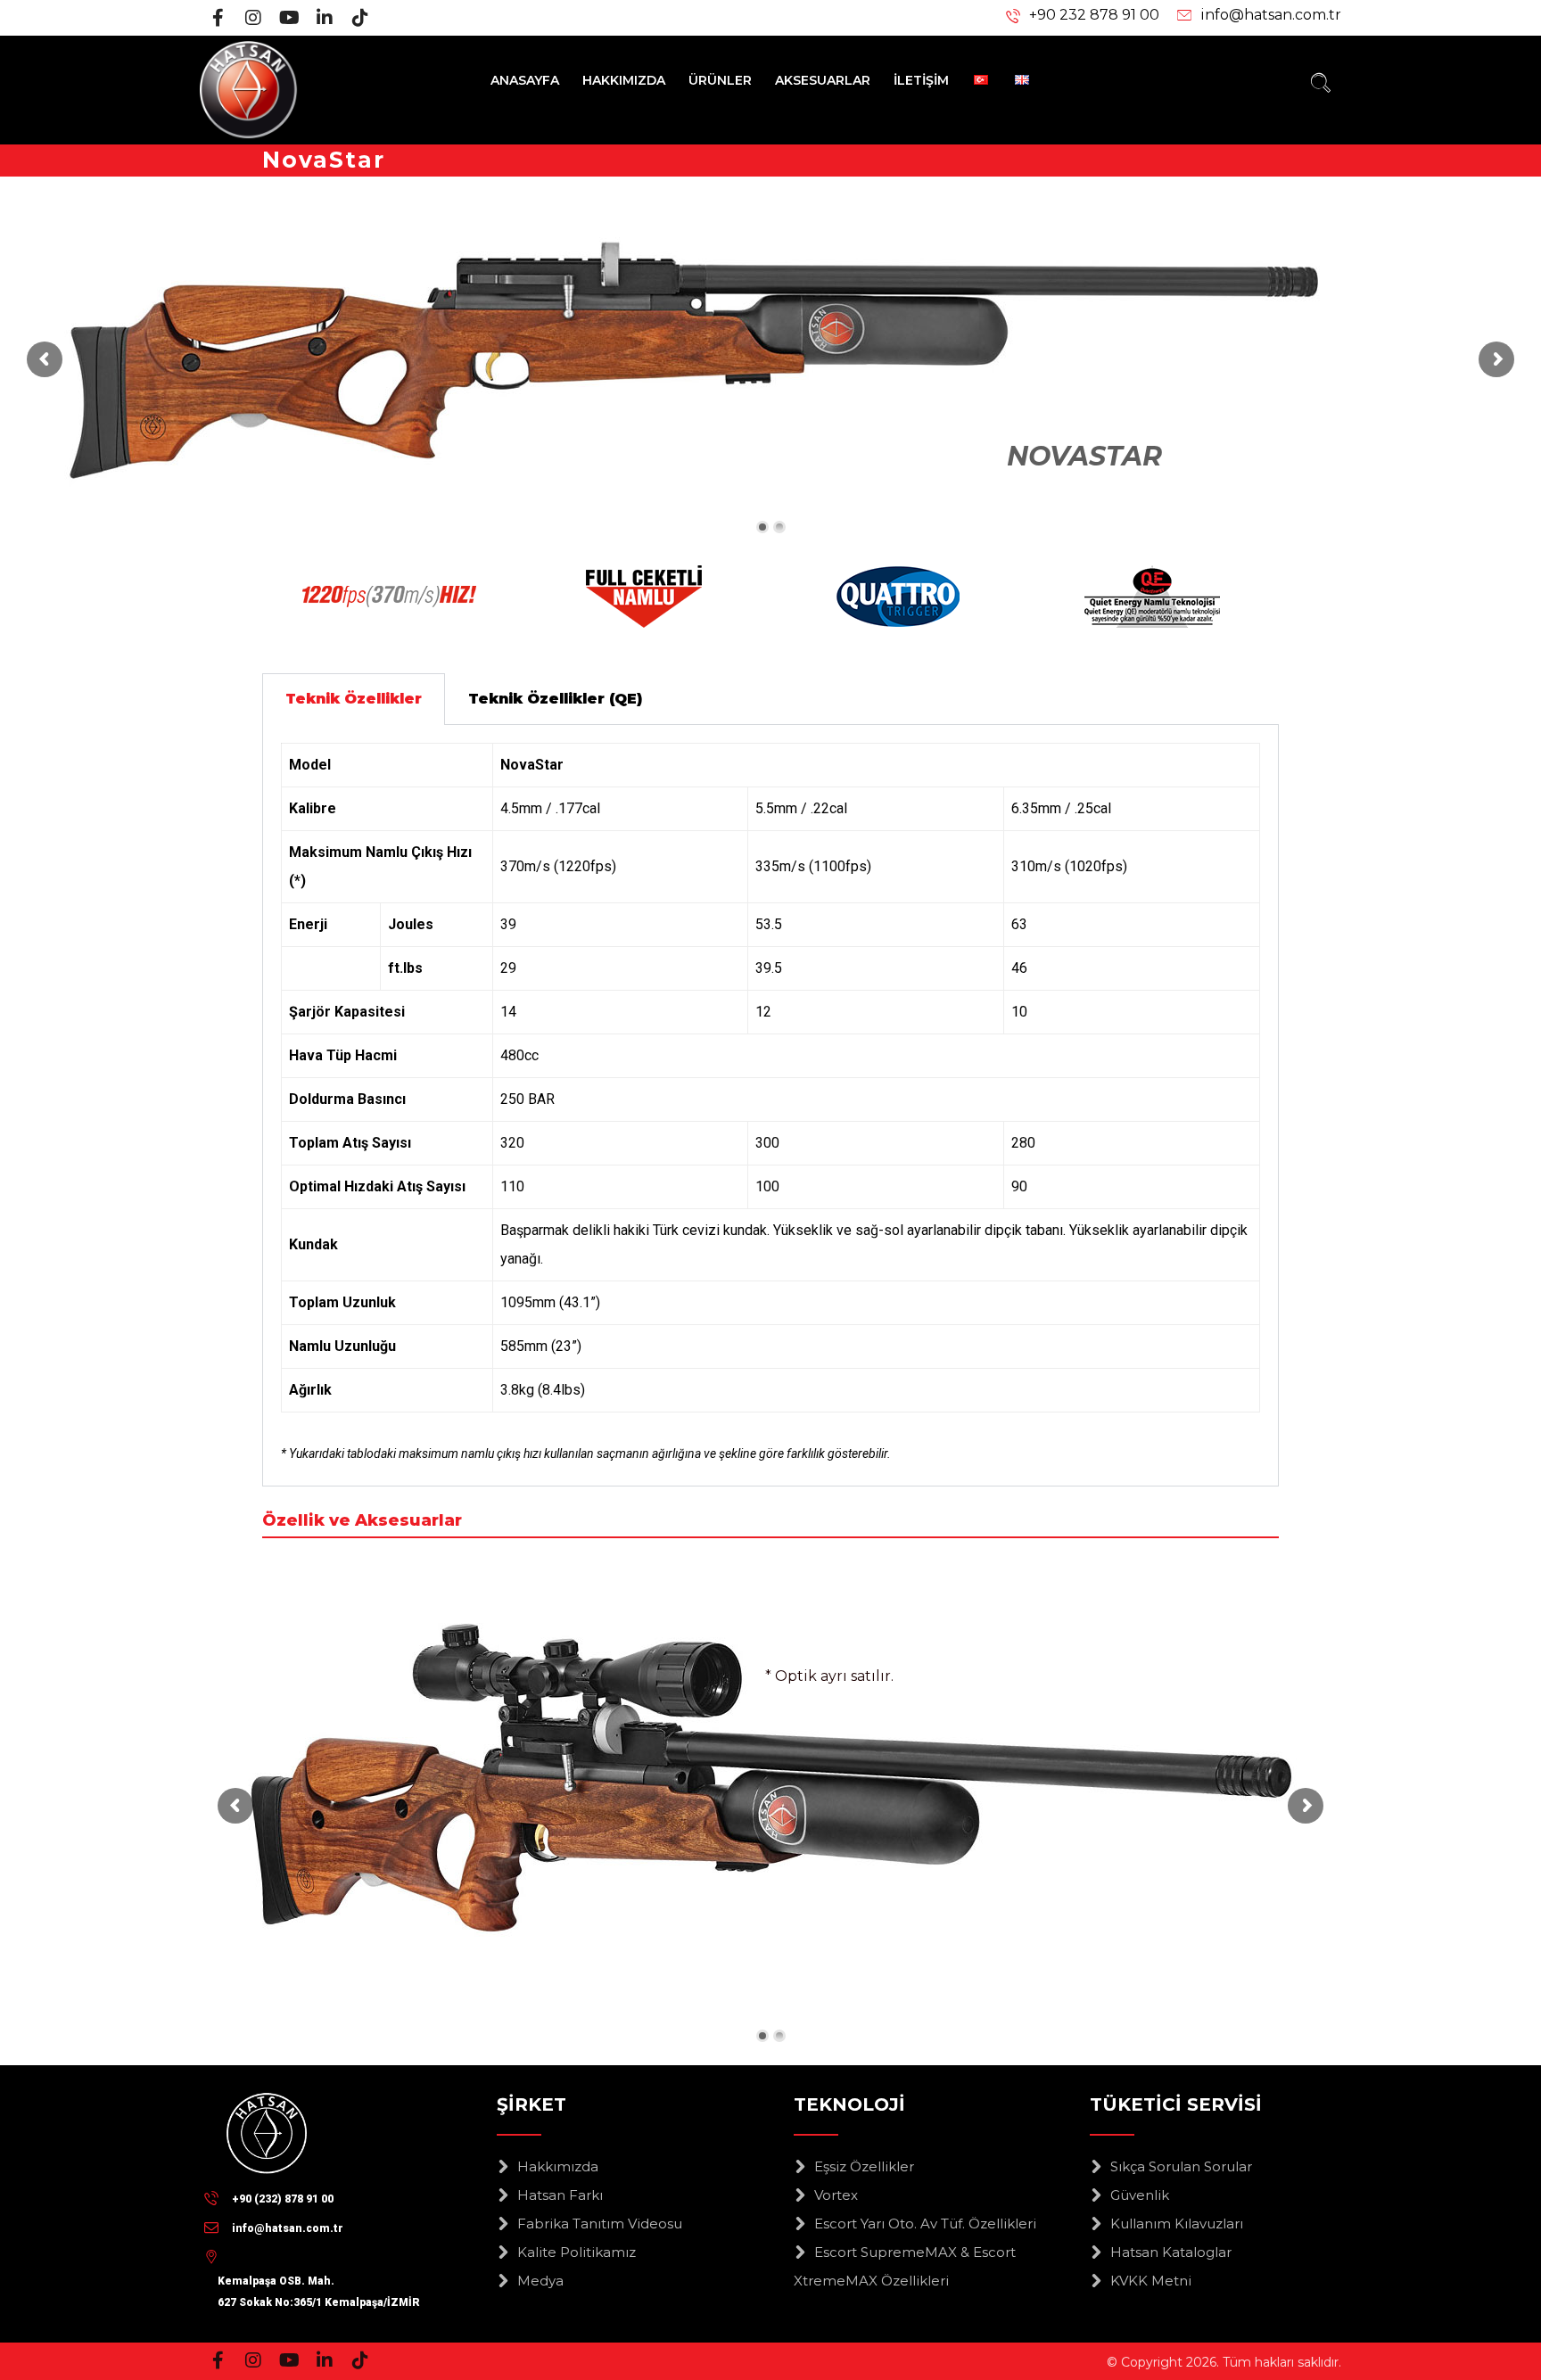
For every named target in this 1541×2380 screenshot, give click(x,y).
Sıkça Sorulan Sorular (1181, 2166)
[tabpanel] (770, 1106)
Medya (540, 2281)
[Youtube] (289, 18)
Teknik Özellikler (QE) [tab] (555, 699)
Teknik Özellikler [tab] (354, 699)
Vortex (836, 2195)
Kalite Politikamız (577, 2252)
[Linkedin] (325, 18)
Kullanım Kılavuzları (1177, 2224)
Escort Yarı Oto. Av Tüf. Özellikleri (925, 2224)
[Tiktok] (360, 18)
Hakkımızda (558, 2166)
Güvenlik (1140, 2195)
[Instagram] (253, 18)
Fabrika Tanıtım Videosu (600, 2224)
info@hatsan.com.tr (1271, 15)
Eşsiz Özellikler (864, 2166)
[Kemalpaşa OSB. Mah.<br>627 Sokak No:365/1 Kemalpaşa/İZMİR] (319, 2256)
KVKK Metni (1151, 2281)
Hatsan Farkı (560, 2195)
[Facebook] (218, 18)
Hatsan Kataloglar (1171, 2252)
